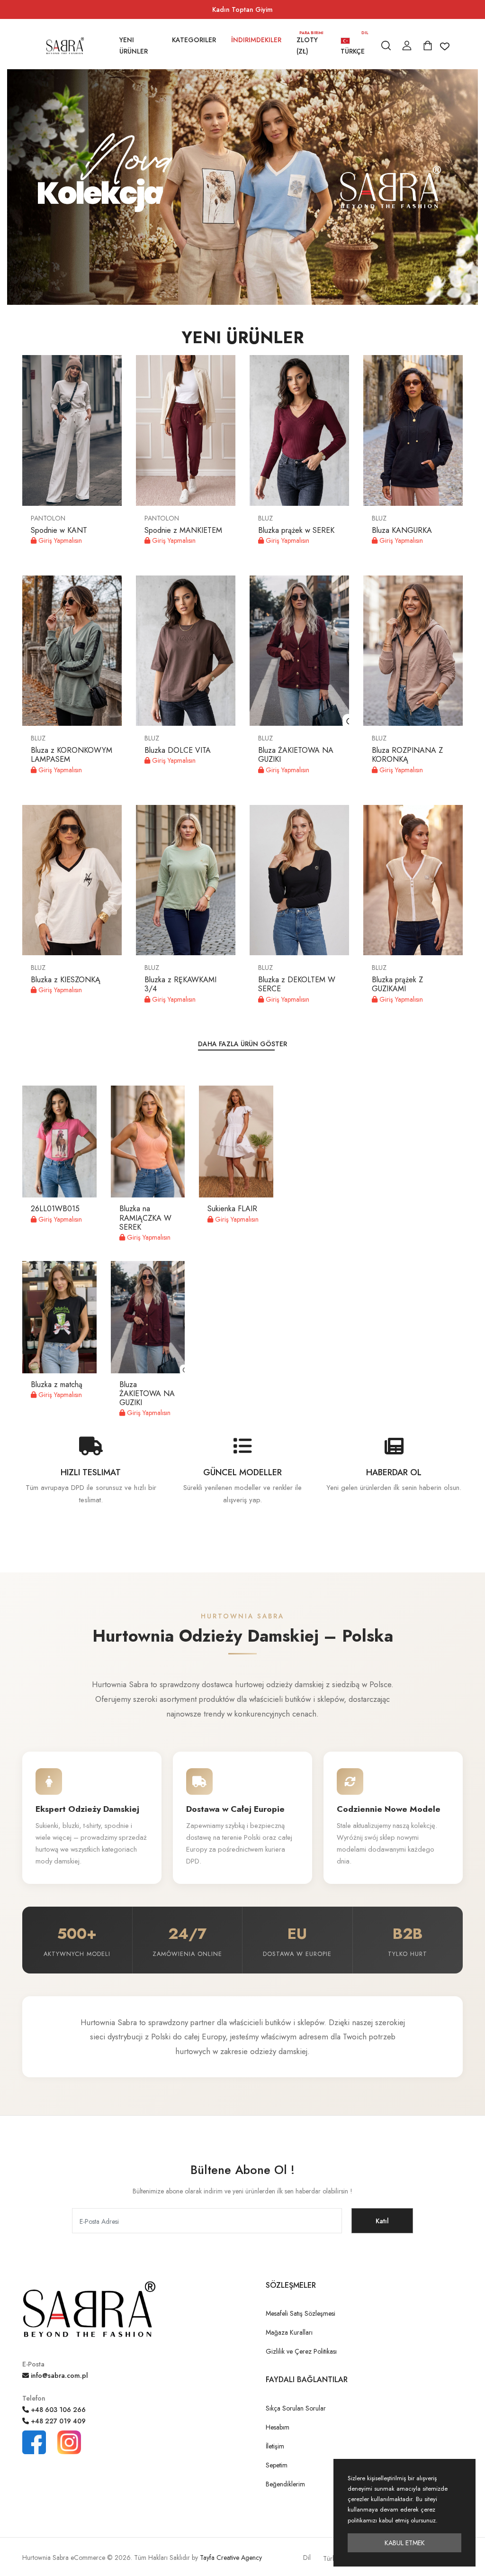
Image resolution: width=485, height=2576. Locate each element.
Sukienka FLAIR (232, 1209)
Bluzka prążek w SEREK (296, 530)
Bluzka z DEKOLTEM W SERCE (297, 984)
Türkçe (354, 45)
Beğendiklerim (285, 2484)
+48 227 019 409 (57, 2421)
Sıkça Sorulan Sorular (296, 2408)
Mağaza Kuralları (289, 2332)
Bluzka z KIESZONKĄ (66, 980)
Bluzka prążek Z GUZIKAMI (397, 984)
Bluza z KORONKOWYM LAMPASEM (72, 755)
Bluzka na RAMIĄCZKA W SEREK (145, 1218)
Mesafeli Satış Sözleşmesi (301, 2313)
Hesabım (278, 2427)
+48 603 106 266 (57, 2410)
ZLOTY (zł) (310, 45)
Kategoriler (194, 40)
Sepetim (277, 2465)
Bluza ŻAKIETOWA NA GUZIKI (296, 755)
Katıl (382, 2221)
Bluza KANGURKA (402, 530)
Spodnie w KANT (59, 530)
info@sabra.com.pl (58, 2375)
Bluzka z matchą (57, 1384)
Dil (307, 2558)
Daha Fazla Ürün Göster (242, 1044)
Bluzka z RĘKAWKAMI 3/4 (180, 984)
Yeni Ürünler (134, 46)
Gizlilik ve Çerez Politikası (301, 2351)
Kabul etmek (405, 2543)
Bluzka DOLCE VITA (178, 750)
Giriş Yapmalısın (59, 540)
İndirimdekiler (256, 40)
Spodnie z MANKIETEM (183, 530)
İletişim (275, 2446)
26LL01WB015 (55, 1209)
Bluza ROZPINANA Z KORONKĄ (407, 755)
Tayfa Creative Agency (231, 2558)
